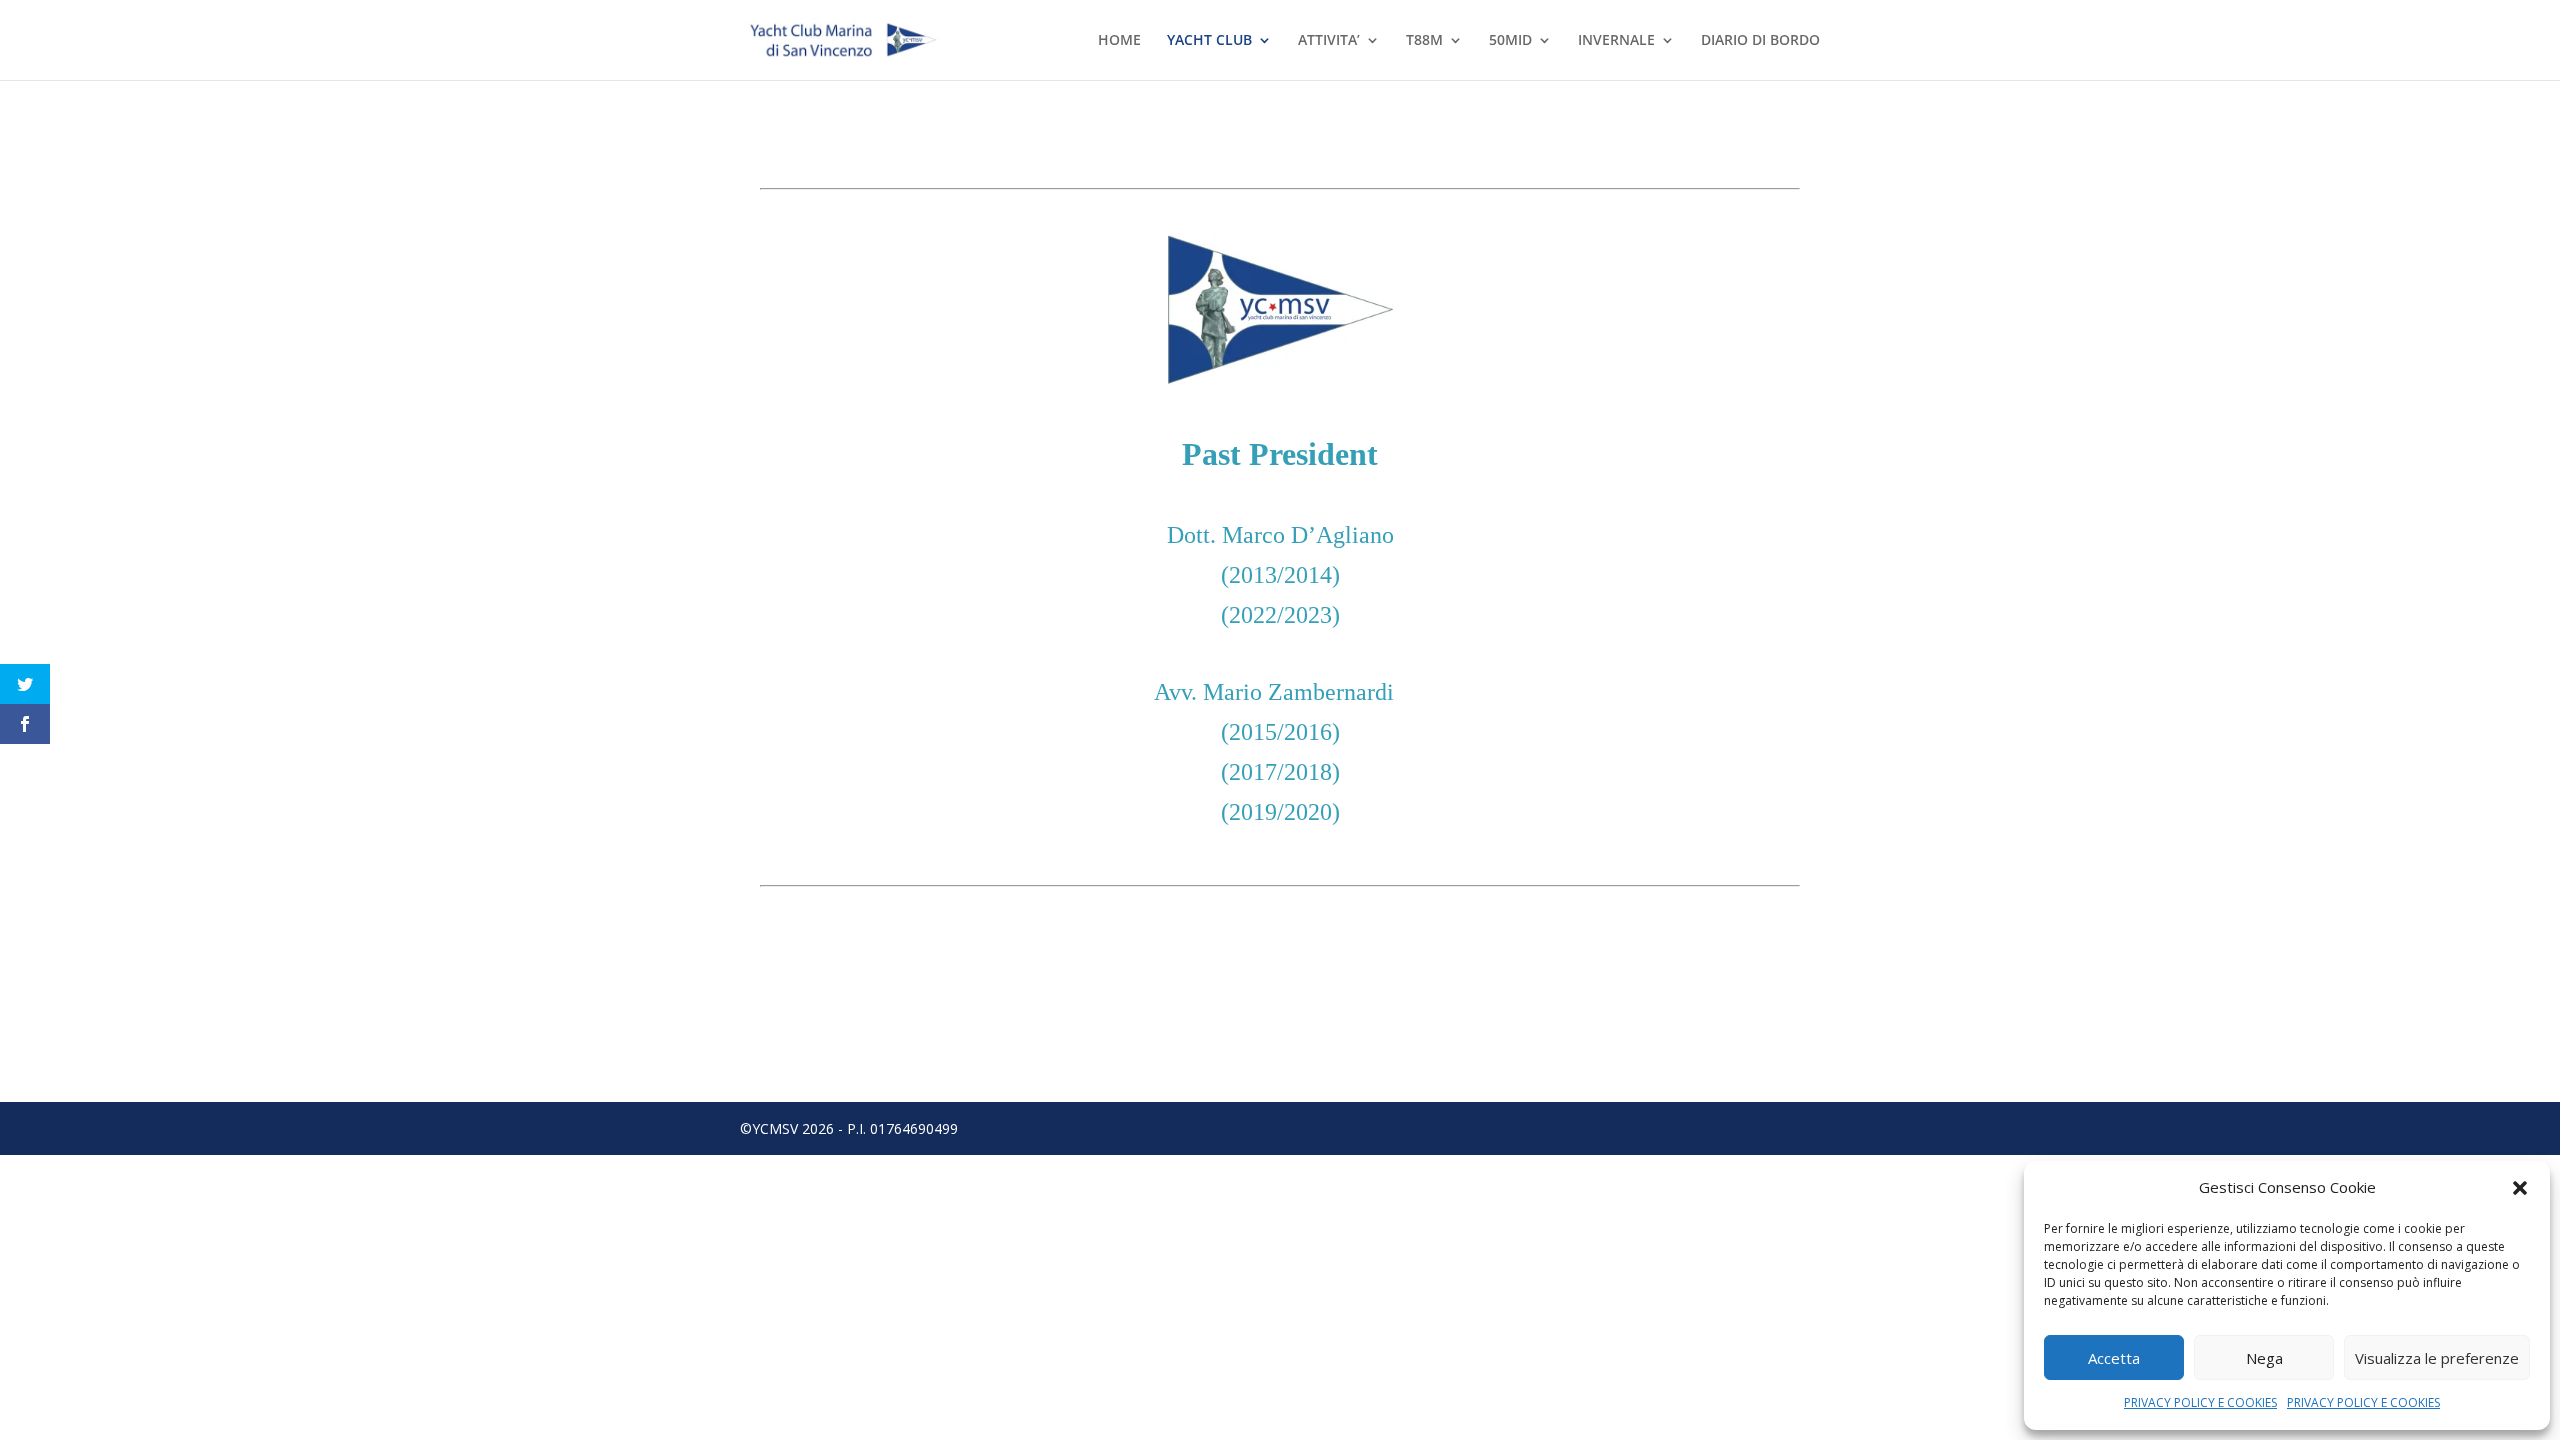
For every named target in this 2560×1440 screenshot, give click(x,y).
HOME (1119, 41)
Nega (2264, 1358)
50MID (1510, 41)
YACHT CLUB (1209, 41)
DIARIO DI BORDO (1760, 41)
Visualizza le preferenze (2437, 1358)
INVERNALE (1616, 41)
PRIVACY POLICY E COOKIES (2200, 1402)
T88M (1424, 41)
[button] (2520, 1188)
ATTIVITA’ (1329, 41)
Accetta (2114, 1358)
